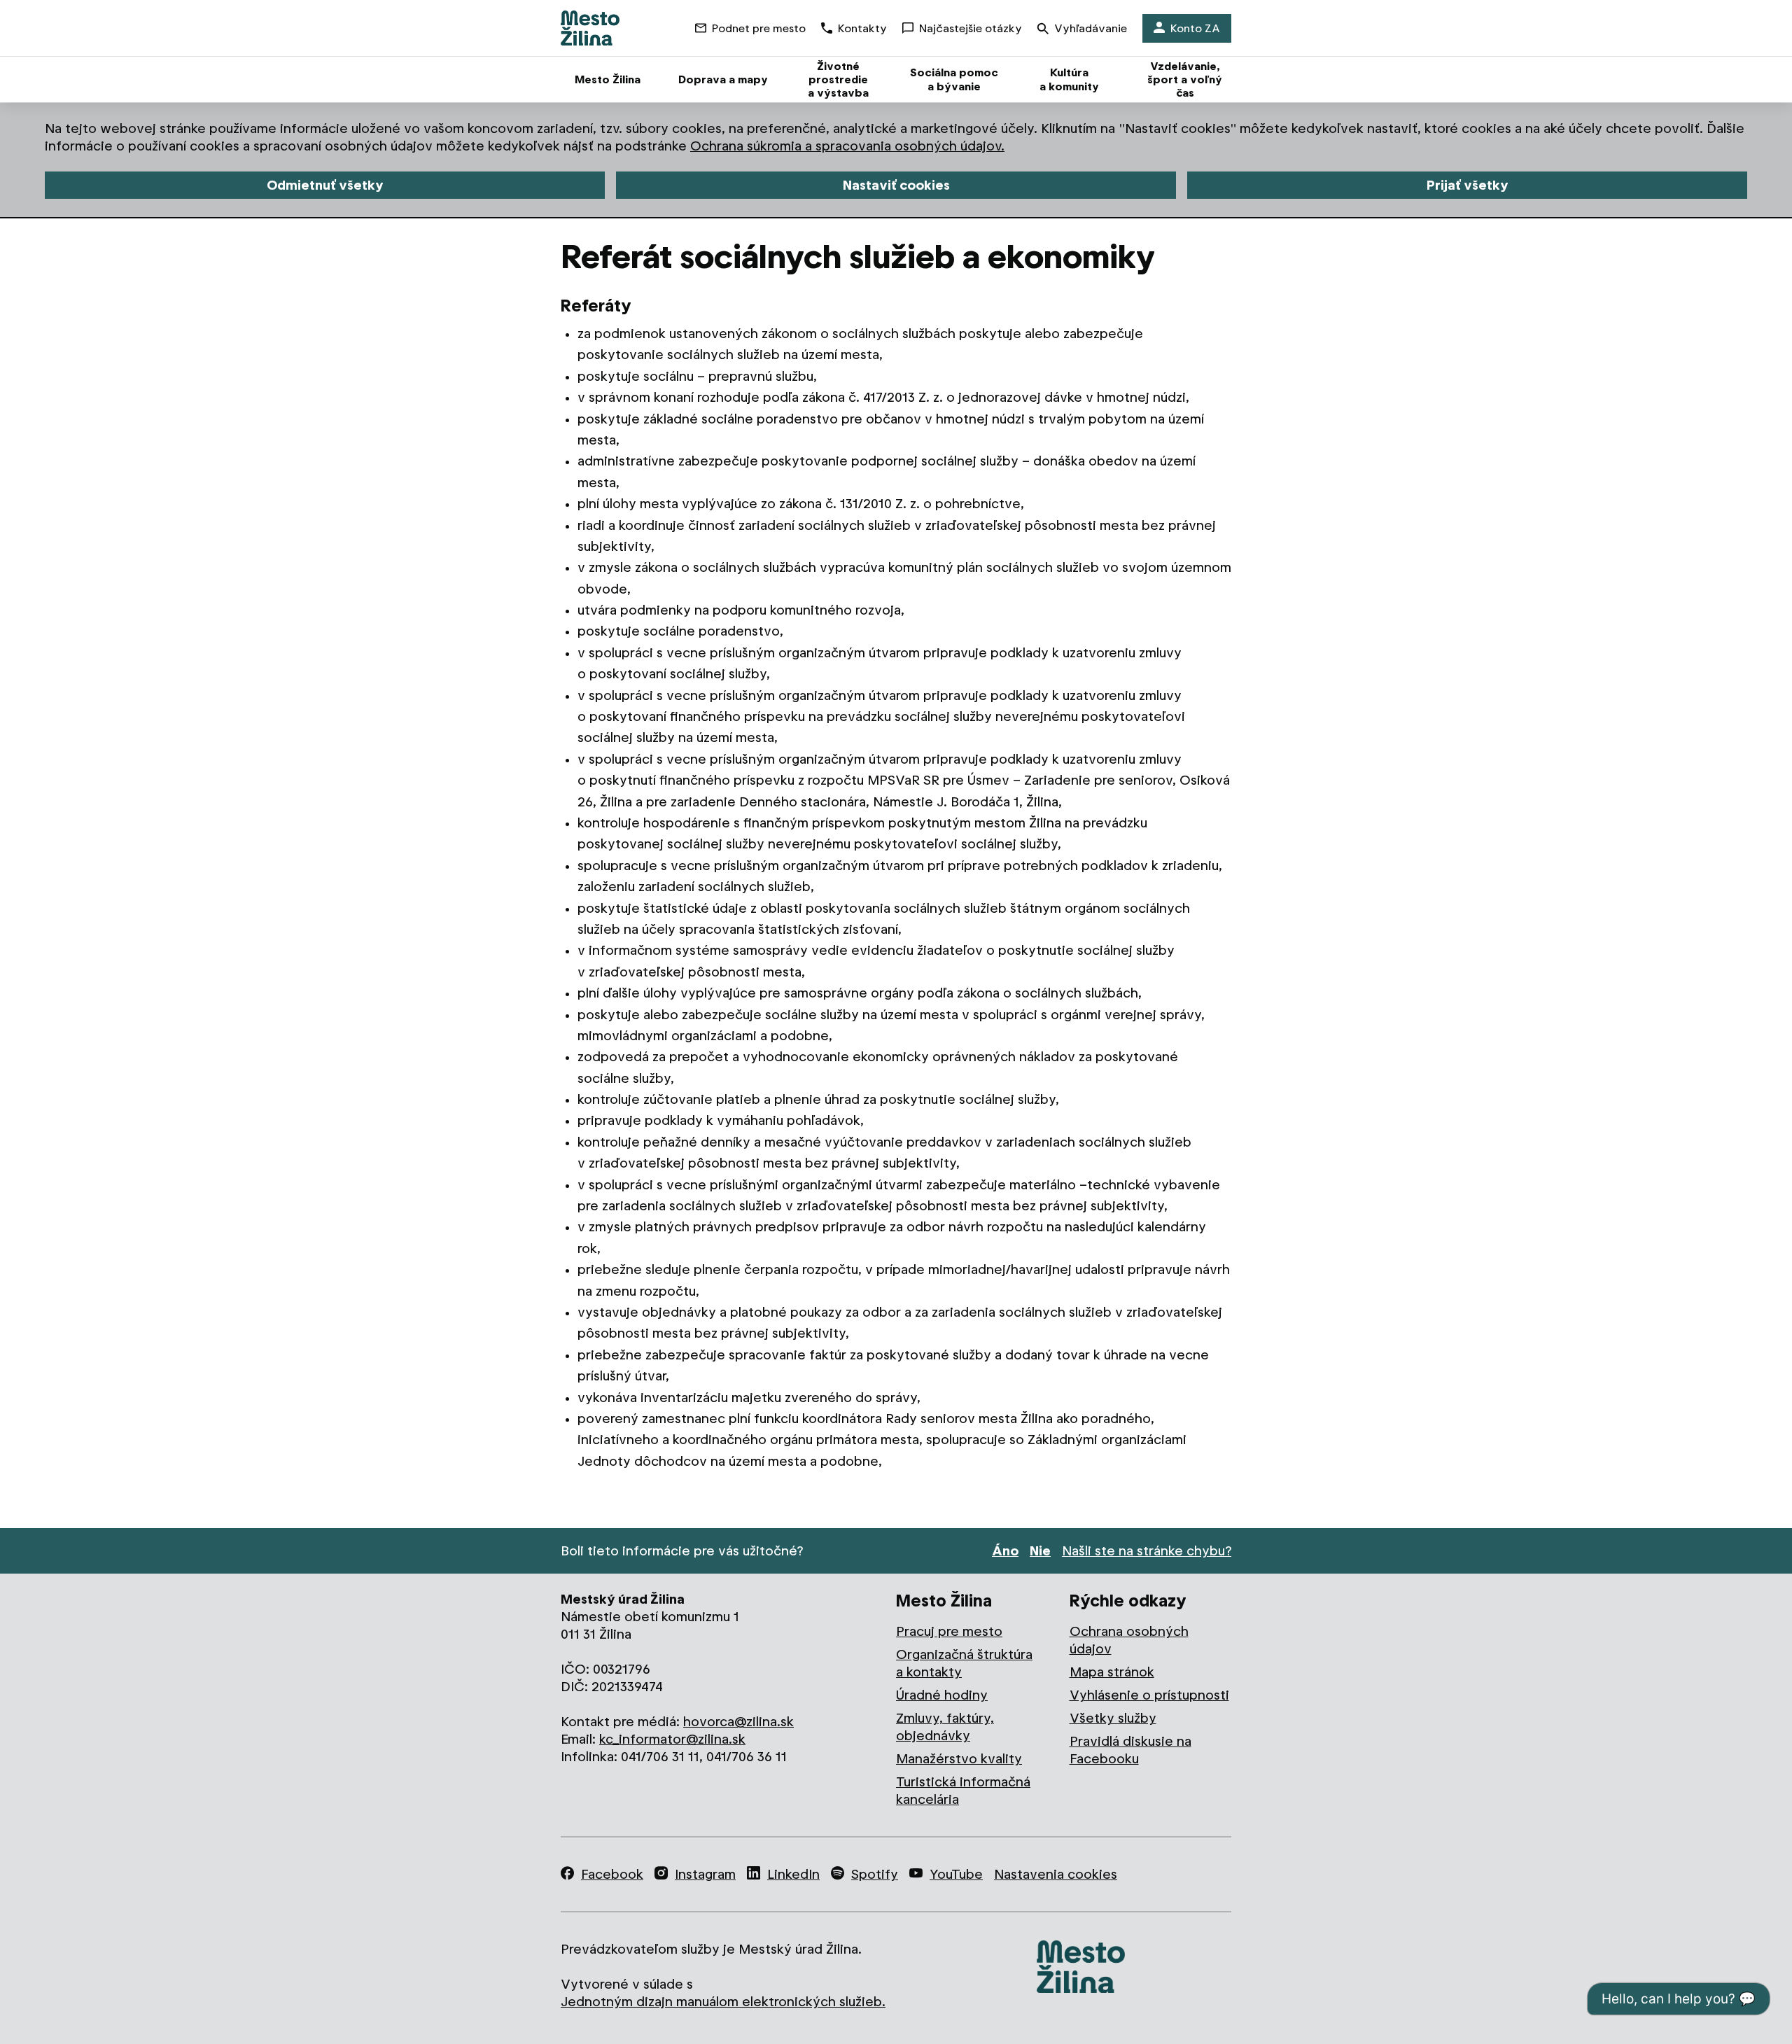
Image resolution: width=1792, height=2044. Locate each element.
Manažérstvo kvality (959, 1759)
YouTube (956, 1874)
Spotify (875, 1874)
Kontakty (862, 28)
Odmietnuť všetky (325, 185)
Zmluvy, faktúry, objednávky (945, 1727)
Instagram (705, 1874)
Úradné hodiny (942, 1695)
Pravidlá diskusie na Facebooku (1130, 1750)
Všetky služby (1113, 1718)
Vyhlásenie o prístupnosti (1149, 1695)
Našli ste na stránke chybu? (1147, 1551)
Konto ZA (1195, 28)
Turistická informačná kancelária (963, 1791)
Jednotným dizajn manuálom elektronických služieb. (723, 2002)
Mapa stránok (1112, 1672)
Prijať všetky (1468, 185)
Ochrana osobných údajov (1129, 1640)
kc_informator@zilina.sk (672, 1739)
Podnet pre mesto (759, 28)
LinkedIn (793, 1874)
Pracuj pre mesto (949, 1631)
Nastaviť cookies (896, 185)
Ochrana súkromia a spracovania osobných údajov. (847, 146)
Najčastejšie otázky (971, 28)
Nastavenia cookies (1056, 1874)
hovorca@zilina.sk (738, 1722)
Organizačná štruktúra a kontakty (964, 1663)
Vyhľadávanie (1091, 28)
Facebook (612, 1874)
